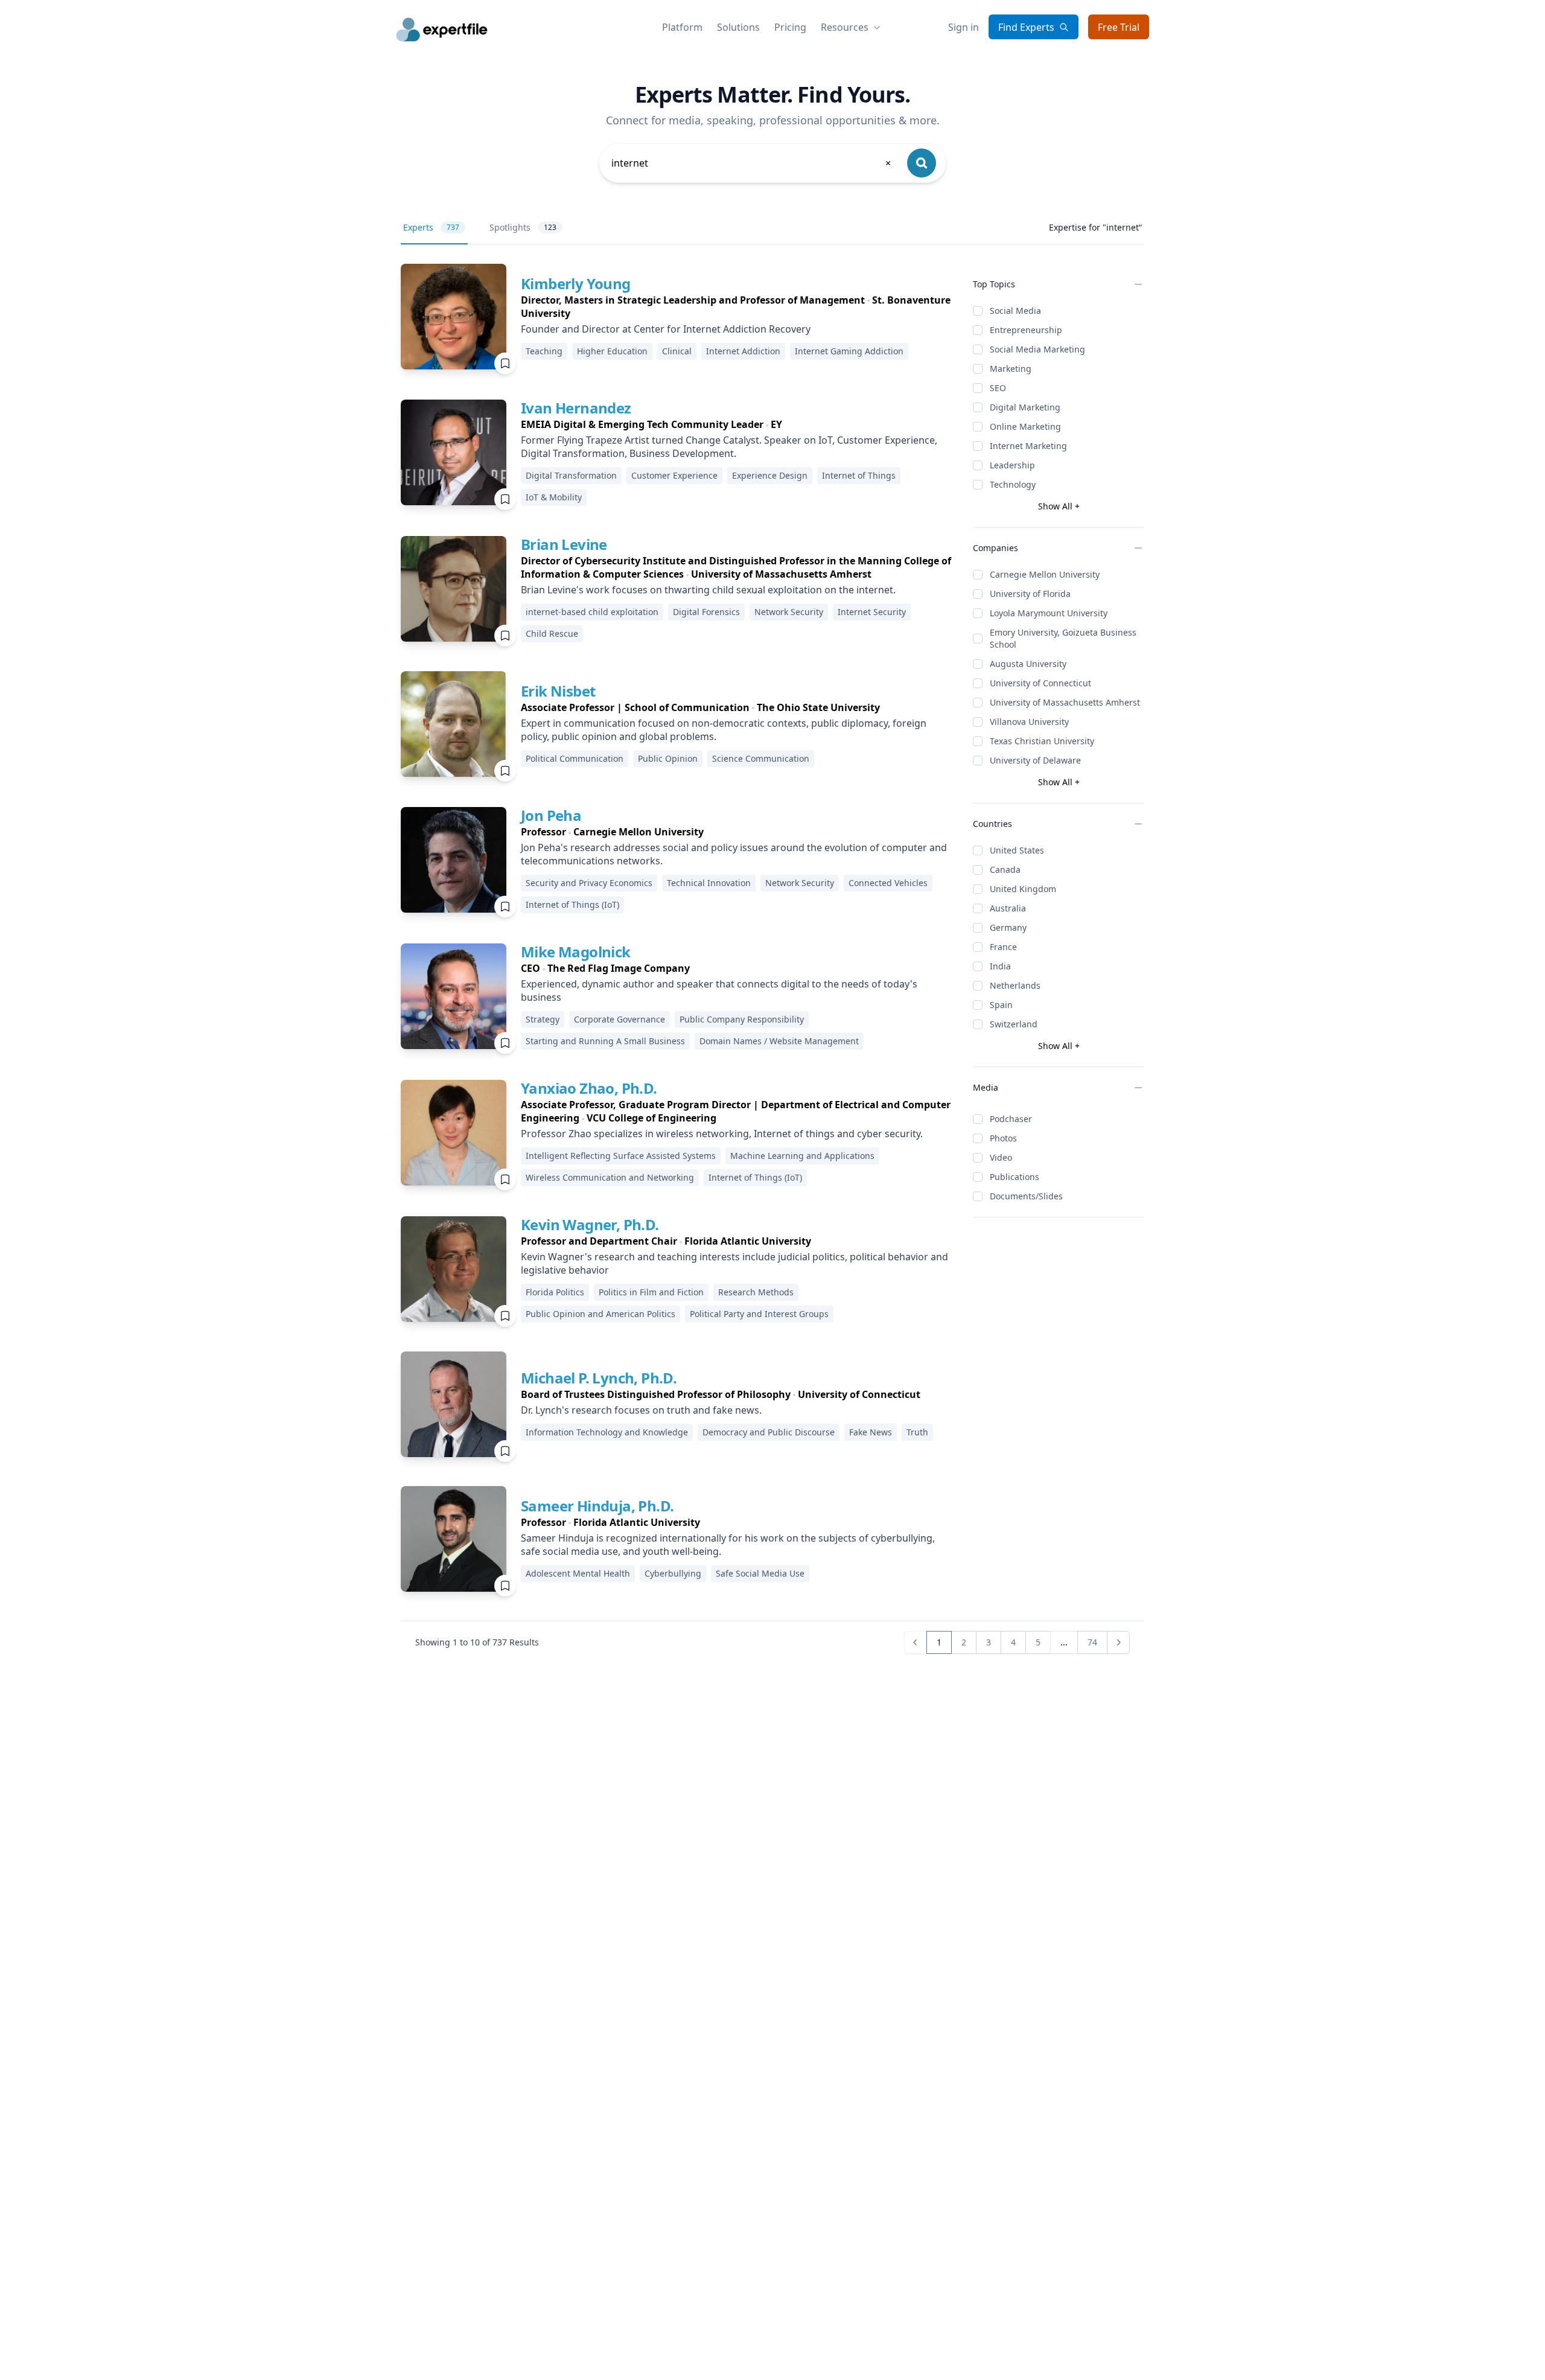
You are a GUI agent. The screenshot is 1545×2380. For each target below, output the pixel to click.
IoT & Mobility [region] (554, 497)
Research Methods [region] (756, 1292)
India (1000, 966)
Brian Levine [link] (564, 544)
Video (1001, 1157)
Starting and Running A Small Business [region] (605, 1041)
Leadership (1012, 465)
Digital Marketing (1025, 407)
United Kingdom (1023, 889)
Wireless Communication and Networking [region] (610, 1177)
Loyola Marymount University (1049, 613)
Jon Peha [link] (551, 815)
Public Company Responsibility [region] (742, 1019)
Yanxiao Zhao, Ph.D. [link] (589, 1088)
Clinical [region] (677, 351)
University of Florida (1030, 594)
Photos (1003, 1138)
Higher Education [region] (612, 351)
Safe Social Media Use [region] (760, 1573)
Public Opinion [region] (668, 758)
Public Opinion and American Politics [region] (600, 1314)
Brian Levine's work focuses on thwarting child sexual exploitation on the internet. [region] (708, 590)
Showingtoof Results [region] (477, 1642)
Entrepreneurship (1026, 330)
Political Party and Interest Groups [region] (759, 1314)
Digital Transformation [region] (571, 475)
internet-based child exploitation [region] (592, 612)
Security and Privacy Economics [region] (589, 883)
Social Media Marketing (1037, 349)
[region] (737, 307)
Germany (1008, 927)
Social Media (1015, 311)
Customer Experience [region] (674, 475)
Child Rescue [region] (552, 633)
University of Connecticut (1040, 683)
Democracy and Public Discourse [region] (769, 1432)
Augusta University (1028, 664)
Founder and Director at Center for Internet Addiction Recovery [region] (666, 329)
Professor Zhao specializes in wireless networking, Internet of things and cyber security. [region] (722, 1134)
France (1003, 947)
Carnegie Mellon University (1045, 574)
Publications (1015, 1177)
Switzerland (1014, 1024)
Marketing (1011, 368)
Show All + (1059, 506)
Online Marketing (1025, 426)
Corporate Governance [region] (620, 1019)
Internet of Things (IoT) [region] (572, 904)
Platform (682, 27)
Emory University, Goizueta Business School (1063, 638)
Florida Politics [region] (555, 1292)
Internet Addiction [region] (743, 351)
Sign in (964, 27)
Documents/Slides (1026, 1196)
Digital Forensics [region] (706, 612)
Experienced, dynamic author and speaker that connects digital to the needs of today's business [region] (719, 991)
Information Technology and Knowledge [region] (607, 1432)
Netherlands (1015, 985)
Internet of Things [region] (859, 475)
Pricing (790, 27)
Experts (431, 227)
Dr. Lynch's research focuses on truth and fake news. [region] (641, 1410)
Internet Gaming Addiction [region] (849, 351)
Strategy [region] (543, 1019)
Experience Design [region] (770, 475)
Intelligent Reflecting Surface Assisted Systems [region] (621, 1156)
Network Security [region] (789, 612)
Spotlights (523, 227)
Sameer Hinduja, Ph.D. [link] (597, 1506)
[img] (454, 317)
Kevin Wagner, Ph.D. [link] (590, 1224)
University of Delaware (1035, 760)
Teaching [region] (544, 351)
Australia (1008, 908)
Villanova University (1029, 722)
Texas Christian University (1042, 741)
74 (1092, 1642)
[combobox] (752, 163)
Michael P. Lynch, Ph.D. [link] (599, 1378)
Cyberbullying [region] (673, 1573)
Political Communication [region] (575, 758)
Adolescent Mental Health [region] (578, 1573)
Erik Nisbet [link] (558, 691)
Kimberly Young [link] (576, 283)
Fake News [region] (871, 1432)
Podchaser (1011, 1119)
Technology (1013, 484)
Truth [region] (917, 1432)
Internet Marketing (1028, 446)
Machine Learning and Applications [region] (802, 1156)
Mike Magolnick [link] (576, 952)
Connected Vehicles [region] (888, 883)
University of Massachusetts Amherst (1065, 702)
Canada (1005, 869)
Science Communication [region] (761, 758)
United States (1017, 850)
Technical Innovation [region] (709, 883)
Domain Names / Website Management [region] (779, 1041)
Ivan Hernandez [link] (576, 408)
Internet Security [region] (872, 612)
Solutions (738, 27)
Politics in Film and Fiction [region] (651, 1292)
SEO (998, 388)
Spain (1001, 1005)
